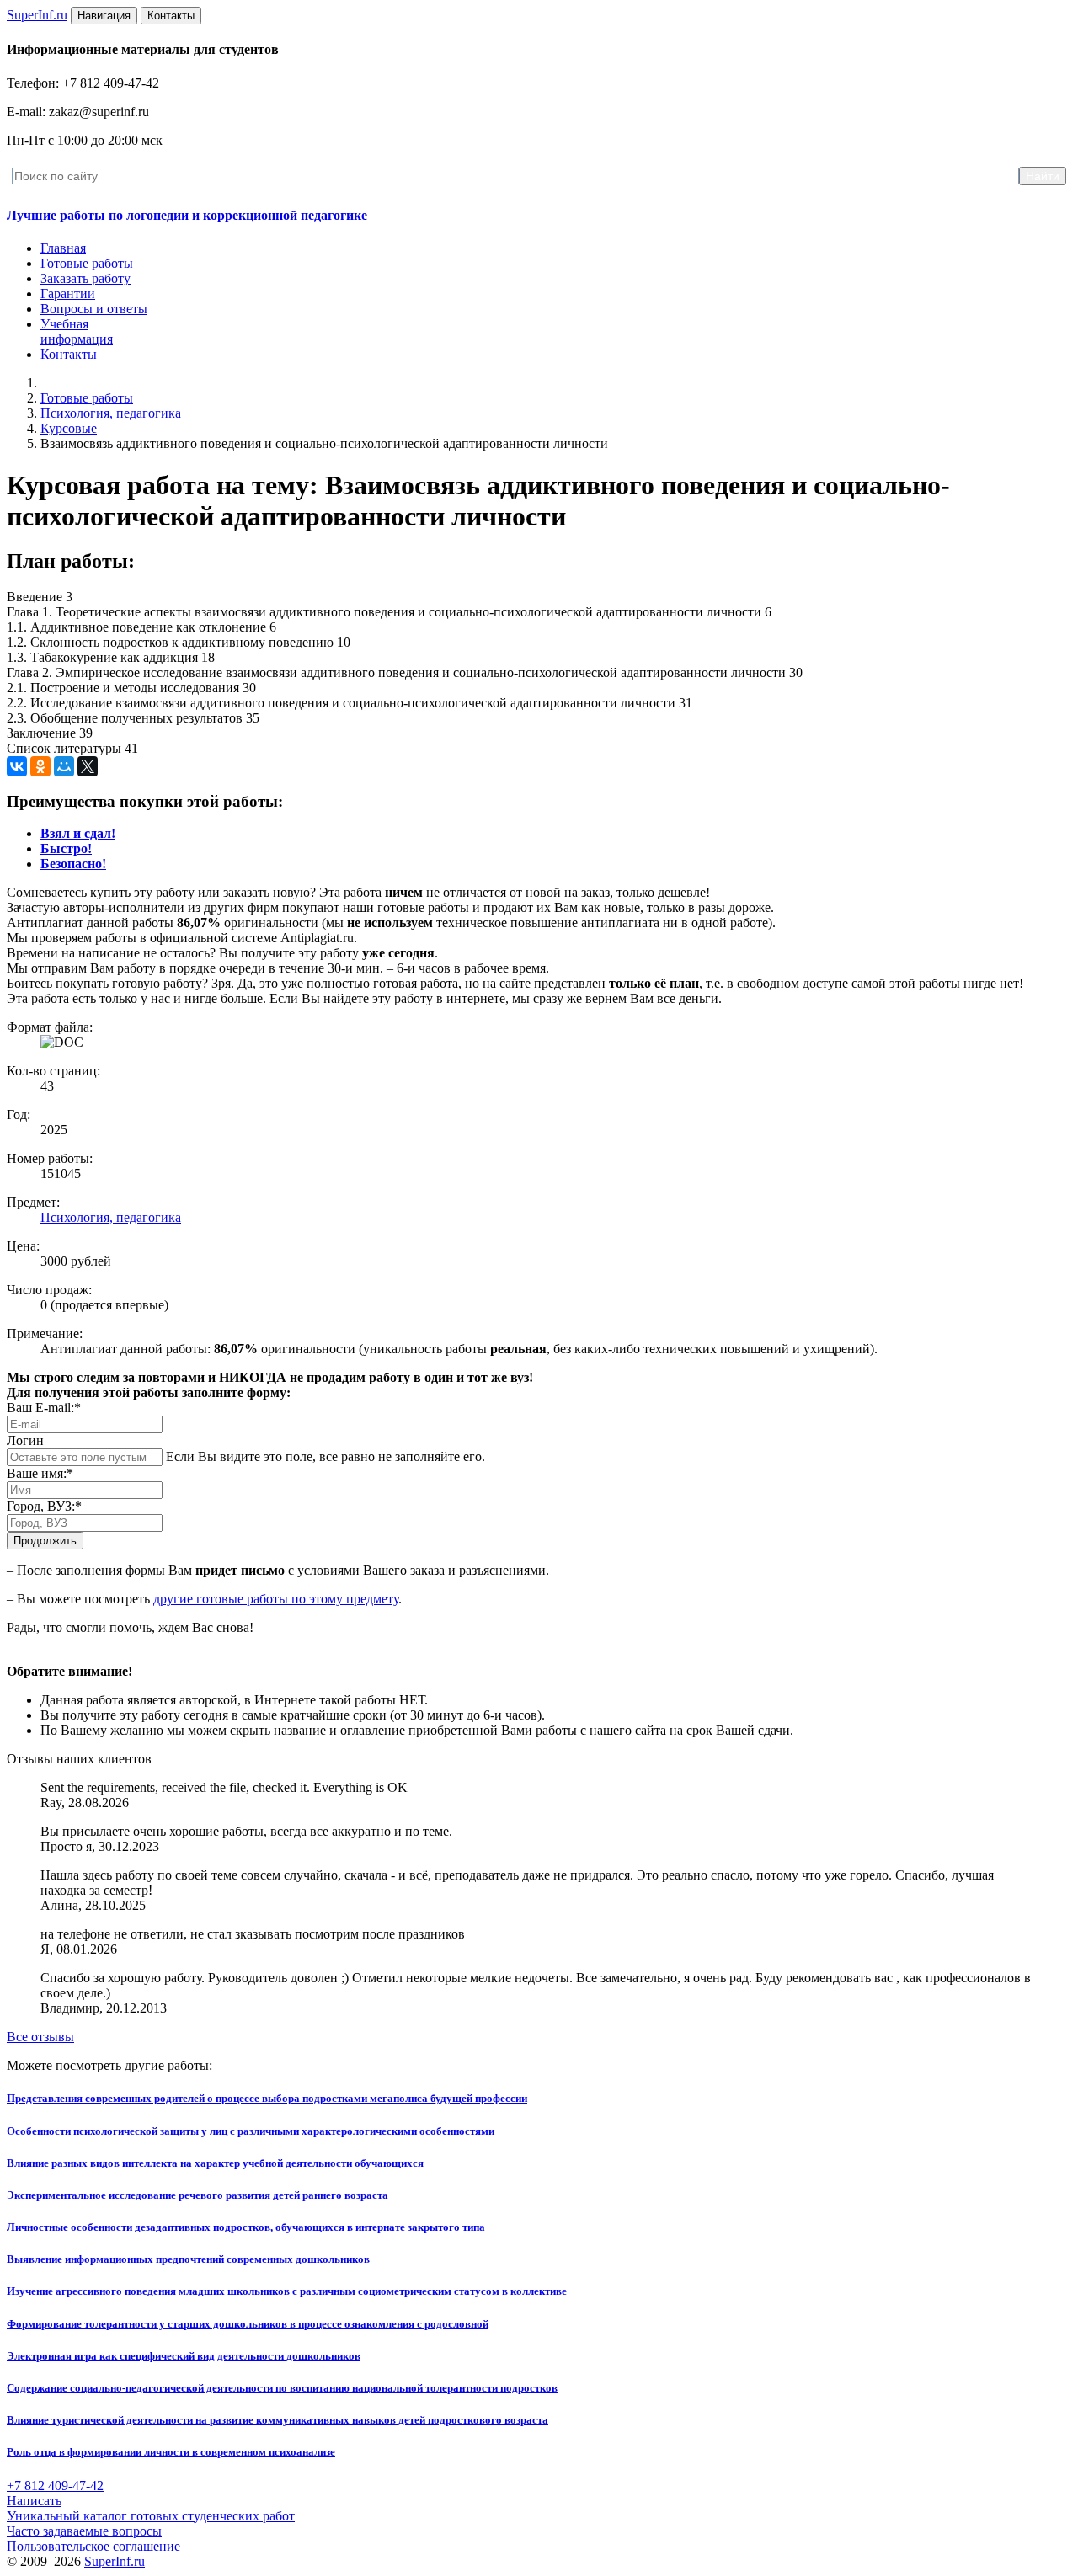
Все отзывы (40, 2037)
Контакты (69, 354)
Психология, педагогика (111, 413)
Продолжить (45, 1541)
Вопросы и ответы (94, 309)
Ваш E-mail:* (44, 1408)
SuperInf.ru (115, 2561)
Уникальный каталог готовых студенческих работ (151, 2516)
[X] (88, 766)
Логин (25, 1440)
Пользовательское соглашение (93, 2546)
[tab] (78, 833)
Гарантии (68, 293)
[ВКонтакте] (17, 766)
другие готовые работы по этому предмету (276, 1599)
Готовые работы (87, 263)
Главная (63, 248)
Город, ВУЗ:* (44, 1506)
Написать (34, 2501)
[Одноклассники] (40, 766)
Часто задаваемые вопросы (84, 2531)
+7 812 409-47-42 (55, 2485)
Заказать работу (85, 278)
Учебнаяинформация (77, 331)
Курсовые (69, 428)
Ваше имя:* (40, 1473)
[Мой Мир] (64, 766)
